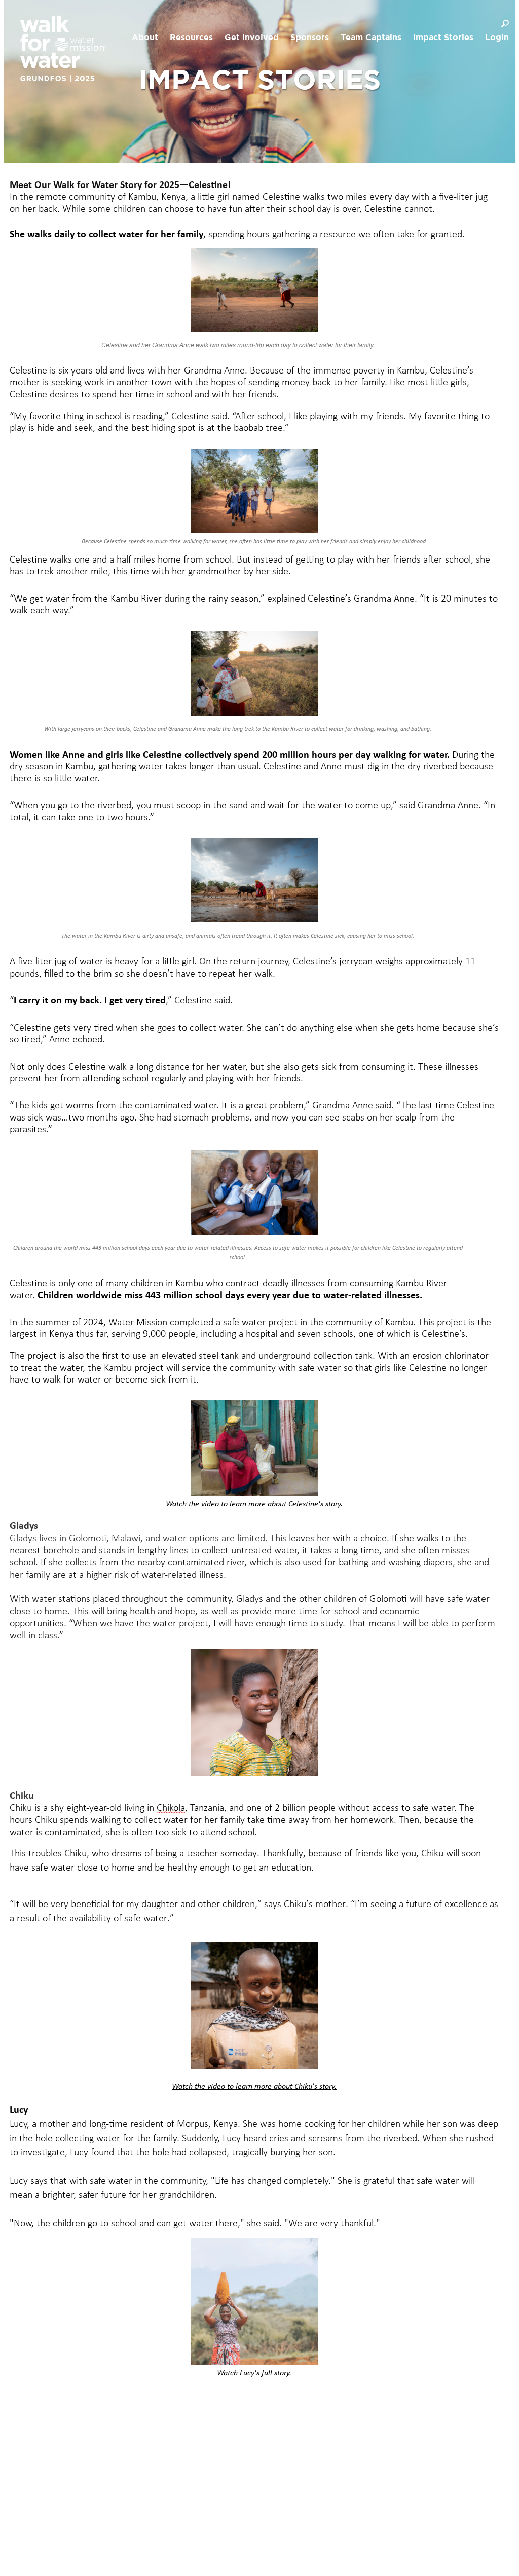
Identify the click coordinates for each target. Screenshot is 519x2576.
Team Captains (371, 38)
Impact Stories (443, 38)
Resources (191, 38)
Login (497, 38)
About (145, 38)
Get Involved (252, 38)
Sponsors (310, 38)
